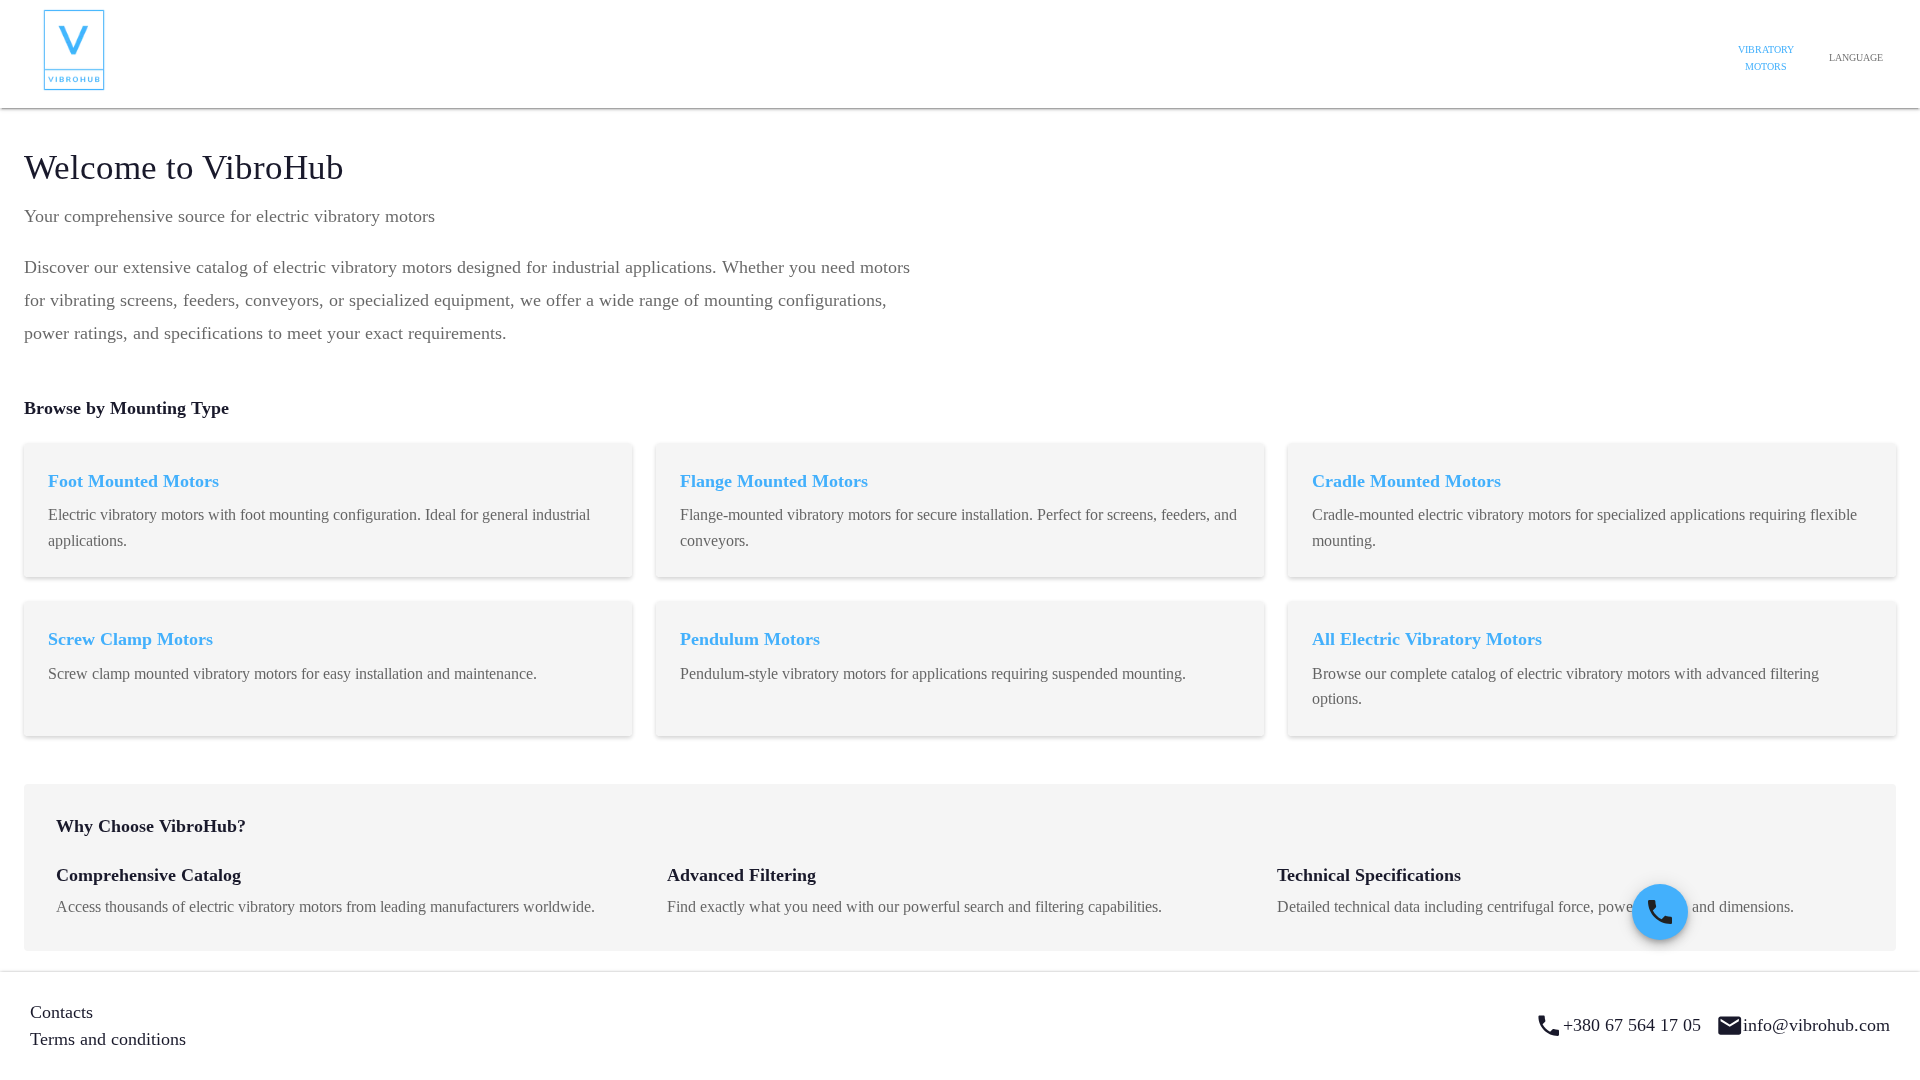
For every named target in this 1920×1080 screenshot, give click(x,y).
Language (1856, 57)
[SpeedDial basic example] (1660, 912)
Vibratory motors (1766, 58)
